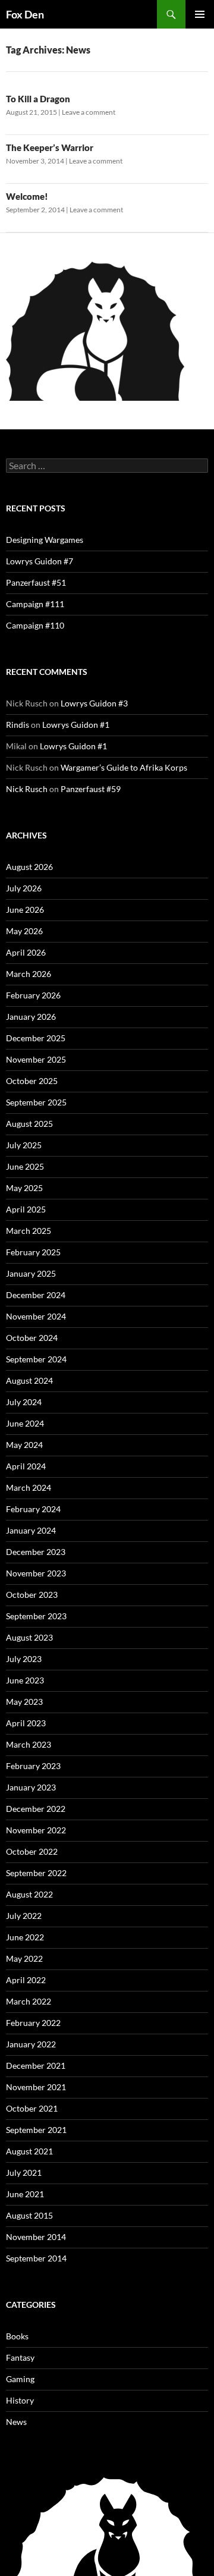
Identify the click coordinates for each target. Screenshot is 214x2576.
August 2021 (29, 2151)
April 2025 (26, 1209)
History (20, 2400)
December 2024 (36, 1295)
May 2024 (24, 1445)
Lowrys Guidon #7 (40, 561)
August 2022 (29, 1894)
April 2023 (26, 1723)
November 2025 (36, 1059)
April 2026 (26, 952)
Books (17, 2336)
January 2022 (31, 2044)
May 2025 (24, 1188)
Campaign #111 (35, 604)
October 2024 (32, 1338)
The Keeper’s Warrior (50, 147)
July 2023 (24, 1659)
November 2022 (36, 1830)
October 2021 (32, 2108)
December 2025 (36, 1038)
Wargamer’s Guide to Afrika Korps (124, 767)
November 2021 (36, 2087)
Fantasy (20, 2357)
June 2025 (25, 1166)
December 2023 (36, 1552)
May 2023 (24, 1702)
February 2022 (33, 2023)
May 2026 (24, 931)
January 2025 (31, 1273)
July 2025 (24, 1145)
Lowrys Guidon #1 (76, 725)
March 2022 (29, 2001)
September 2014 (36, 2258)
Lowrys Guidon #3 (94, 703)
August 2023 (29, 1637)
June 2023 (25, 1680)
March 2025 (29, 1231)
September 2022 (36, 1873)
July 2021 (24, 2173)
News (16, 2422)
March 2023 (29, 1744)
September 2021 (36, 2130)
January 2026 (31, 1017)
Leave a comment (89, 112)
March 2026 (29, 974)
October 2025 (32, 1081)
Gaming (20, 2379)
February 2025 (33, 1252)
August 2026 (29, 867)
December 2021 (36, 2065)
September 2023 (36, 1616)
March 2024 (29, 1488)
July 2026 (24, 888)
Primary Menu (200, 14)
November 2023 (36, 1573)
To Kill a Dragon (38, 99)
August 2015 (29, 2215)
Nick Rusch (27, 789)
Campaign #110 (35, 625)
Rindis (18, 725)
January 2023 (31, 1787)
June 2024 (25, 1423)
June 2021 (25, 2194)
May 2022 (24, 1958)
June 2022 (25, 1937)
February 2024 (33, 1509)
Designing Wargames (45, 540)
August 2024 (29, 1380)
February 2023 (33, 1766)
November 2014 (36, 2237)
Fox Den (25, 14)
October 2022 (32, 1851)
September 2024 (36, 1359)
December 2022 (36, 1809)
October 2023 (32, 1595)
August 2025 (29, 1124)
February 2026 (33, 995)
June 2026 (25, 910)
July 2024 (24, 1402)
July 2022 (24, 1916)
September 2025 (36, 1102)
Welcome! (27, 196)
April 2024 (26, 1466)
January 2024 (31, 1530)
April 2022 (26, 1980)
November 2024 (36, 1316)
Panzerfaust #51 (36, 582)
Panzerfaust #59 (91, 789)
